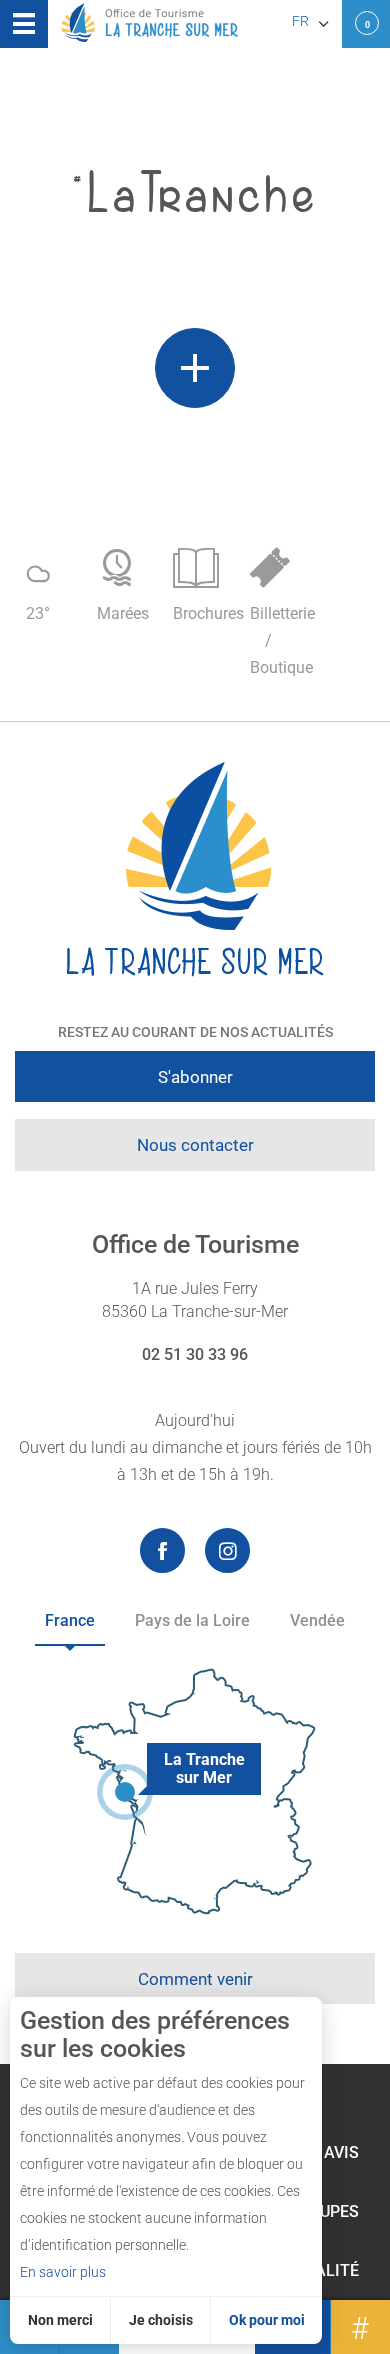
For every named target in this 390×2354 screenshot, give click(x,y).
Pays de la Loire (192, 1620)
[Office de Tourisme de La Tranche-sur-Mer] (195, 869)
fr (300, 21)
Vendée (317, 1620)
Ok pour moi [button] (267, 2320)
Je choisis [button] (161, 2320)
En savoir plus (63, 2272)
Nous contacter (195, 1145)
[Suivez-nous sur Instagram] (227, 1550)
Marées (123, 613)
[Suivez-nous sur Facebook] (162, 1550)
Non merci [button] (60, 2320)
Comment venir (195, 1979)
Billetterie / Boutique (278, 640)
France (70, 1620)
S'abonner (195, 1077)
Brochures (201, 613)
